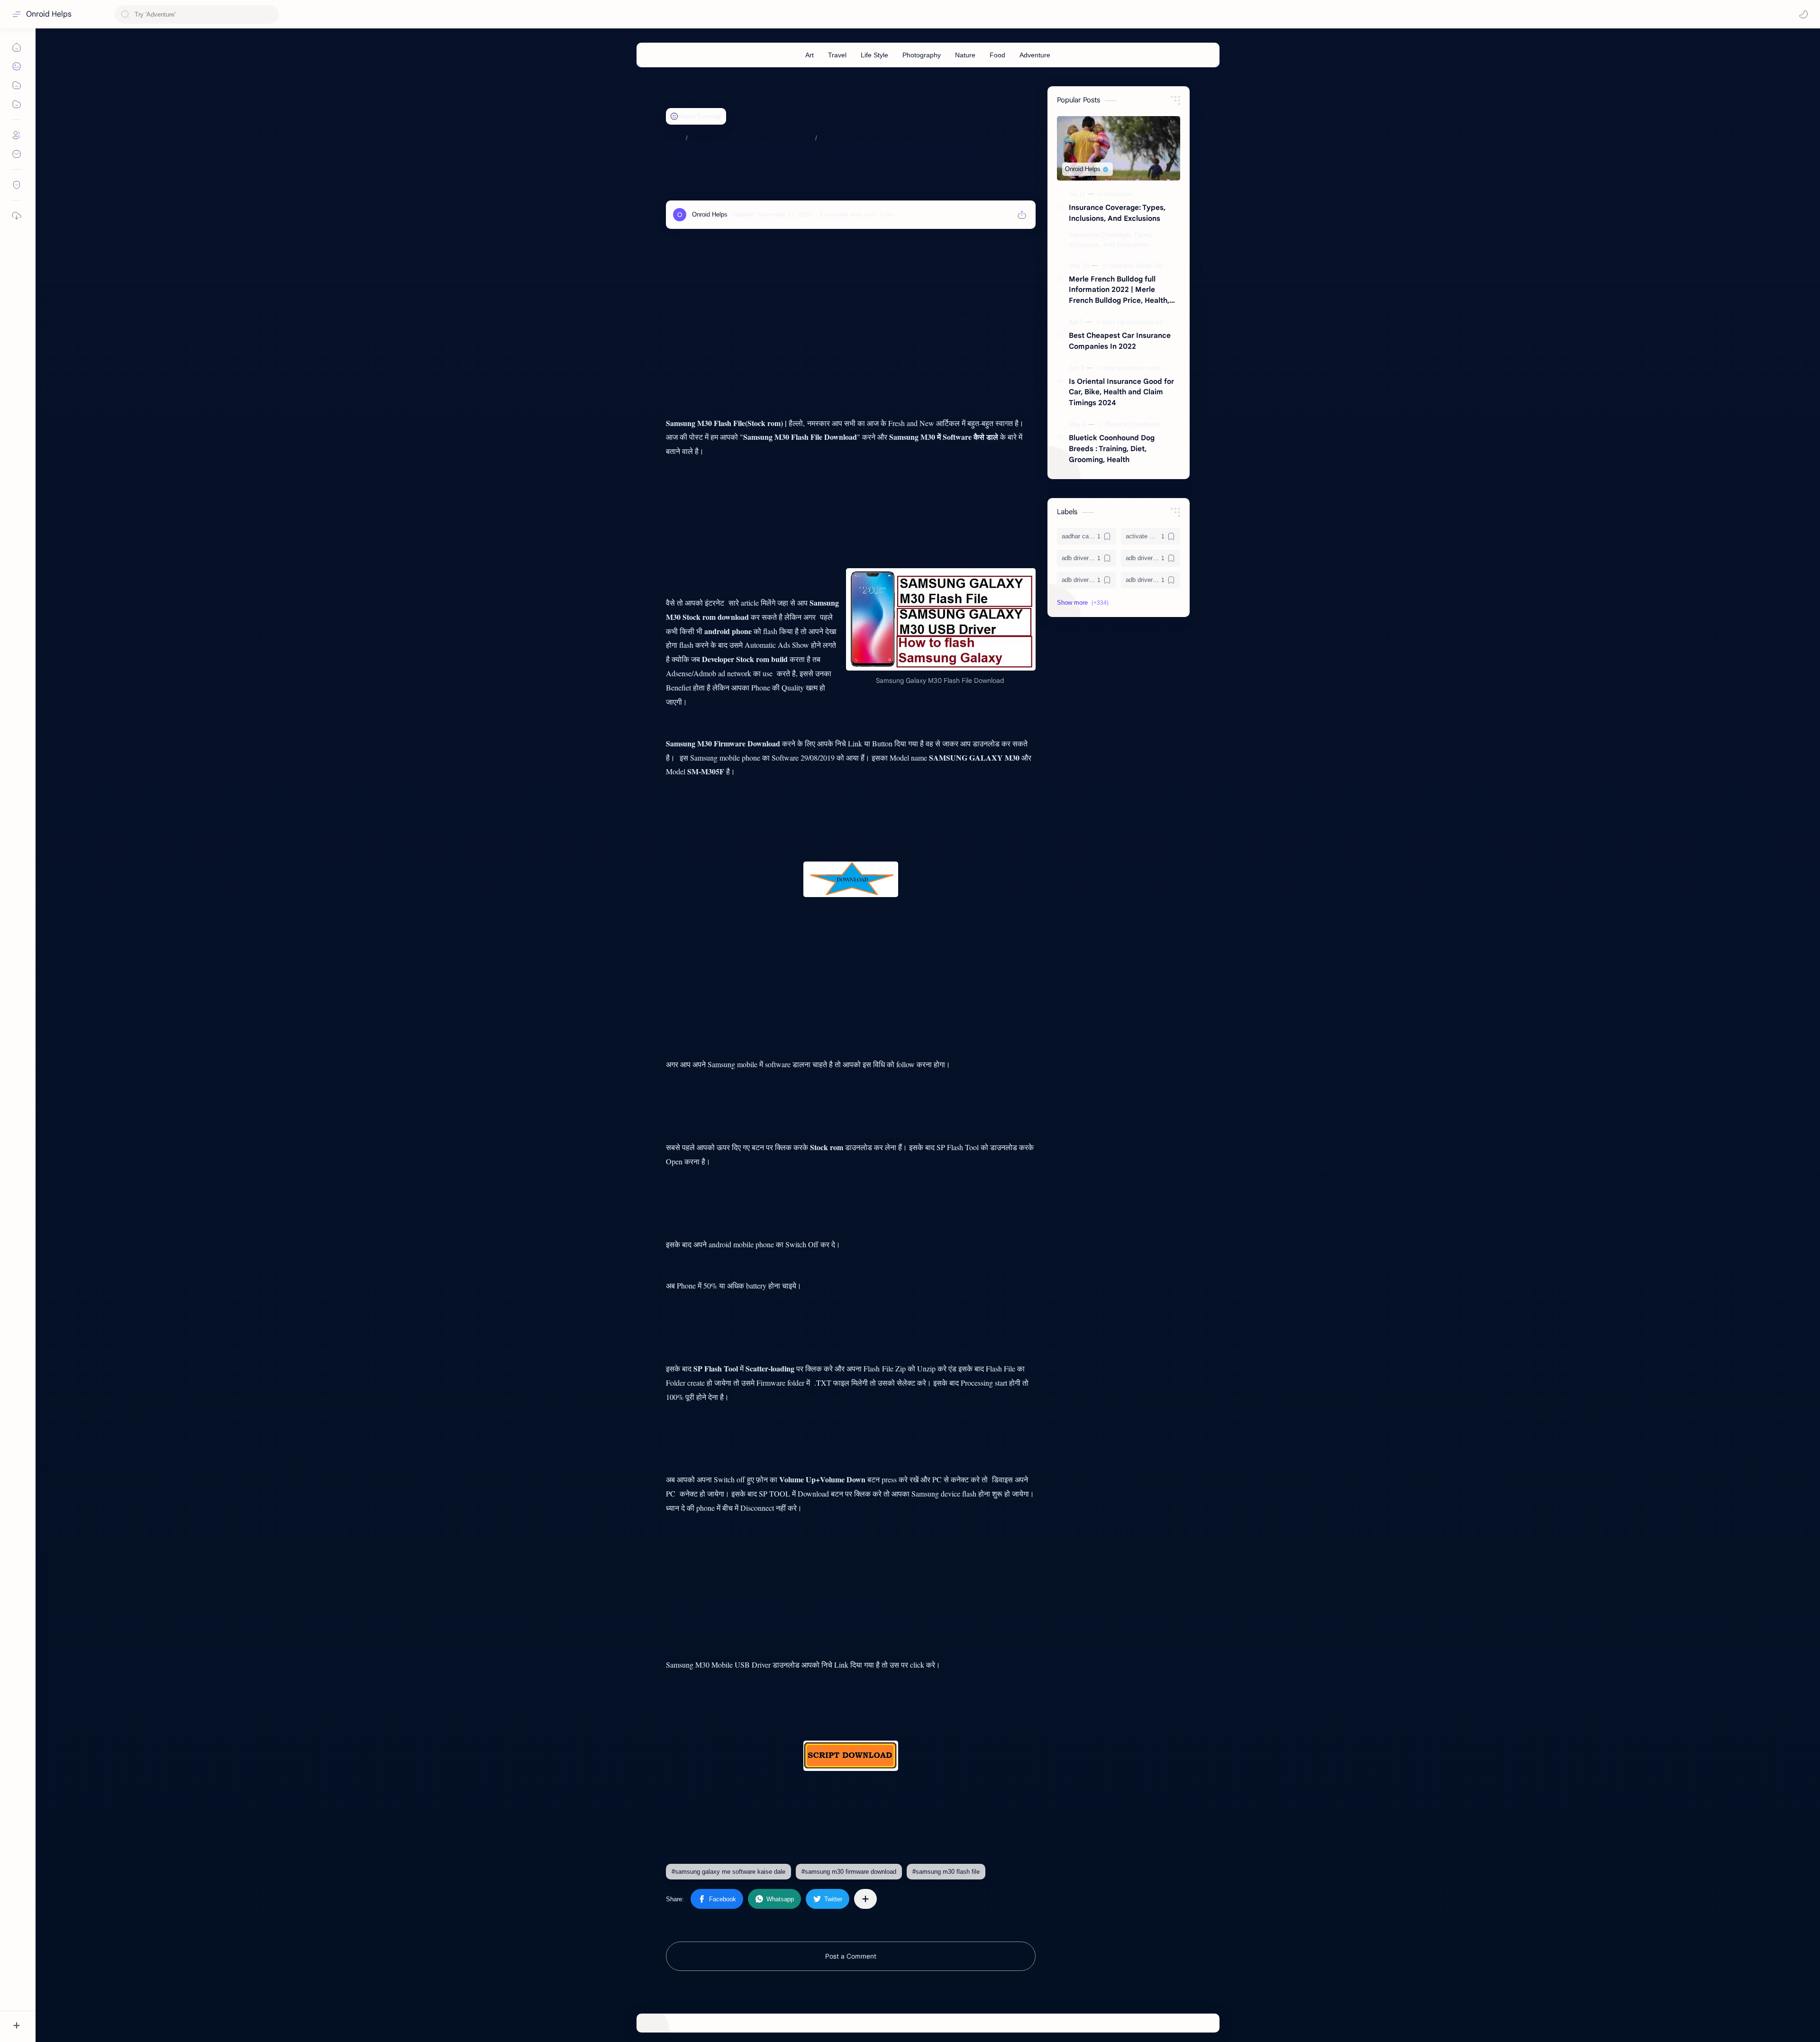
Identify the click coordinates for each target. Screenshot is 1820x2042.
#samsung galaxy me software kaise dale (728, 1872)
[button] (1803, 14)
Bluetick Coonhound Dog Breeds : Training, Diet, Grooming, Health (1112, 449)
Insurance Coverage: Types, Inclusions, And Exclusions (1117, 213)
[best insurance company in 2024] (1150, 368)
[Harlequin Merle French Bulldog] (1153, 266)
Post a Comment (851, 1956)
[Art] (810, 55)
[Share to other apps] (865, 1899)
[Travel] (837, 55)
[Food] (997, 55)
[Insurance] (1118, 194)
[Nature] (965, 55)
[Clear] (270, 14)
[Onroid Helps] (710, 214)
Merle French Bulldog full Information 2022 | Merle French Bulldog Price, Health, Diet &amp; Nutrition (1119, 290)
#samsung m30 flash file (946, 1872)
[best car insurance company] (1144, 322)
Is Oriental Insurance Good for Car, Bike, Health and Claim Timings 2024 (1121, 392)
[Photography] (922, 55)
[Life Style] (874, 55)
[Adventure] (1035, 55)
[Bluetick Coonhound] (1135, 424)
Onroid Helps (49, 14)
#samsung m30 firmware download (849, 1872)
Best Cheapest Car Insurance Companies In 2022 (1120, 341)
